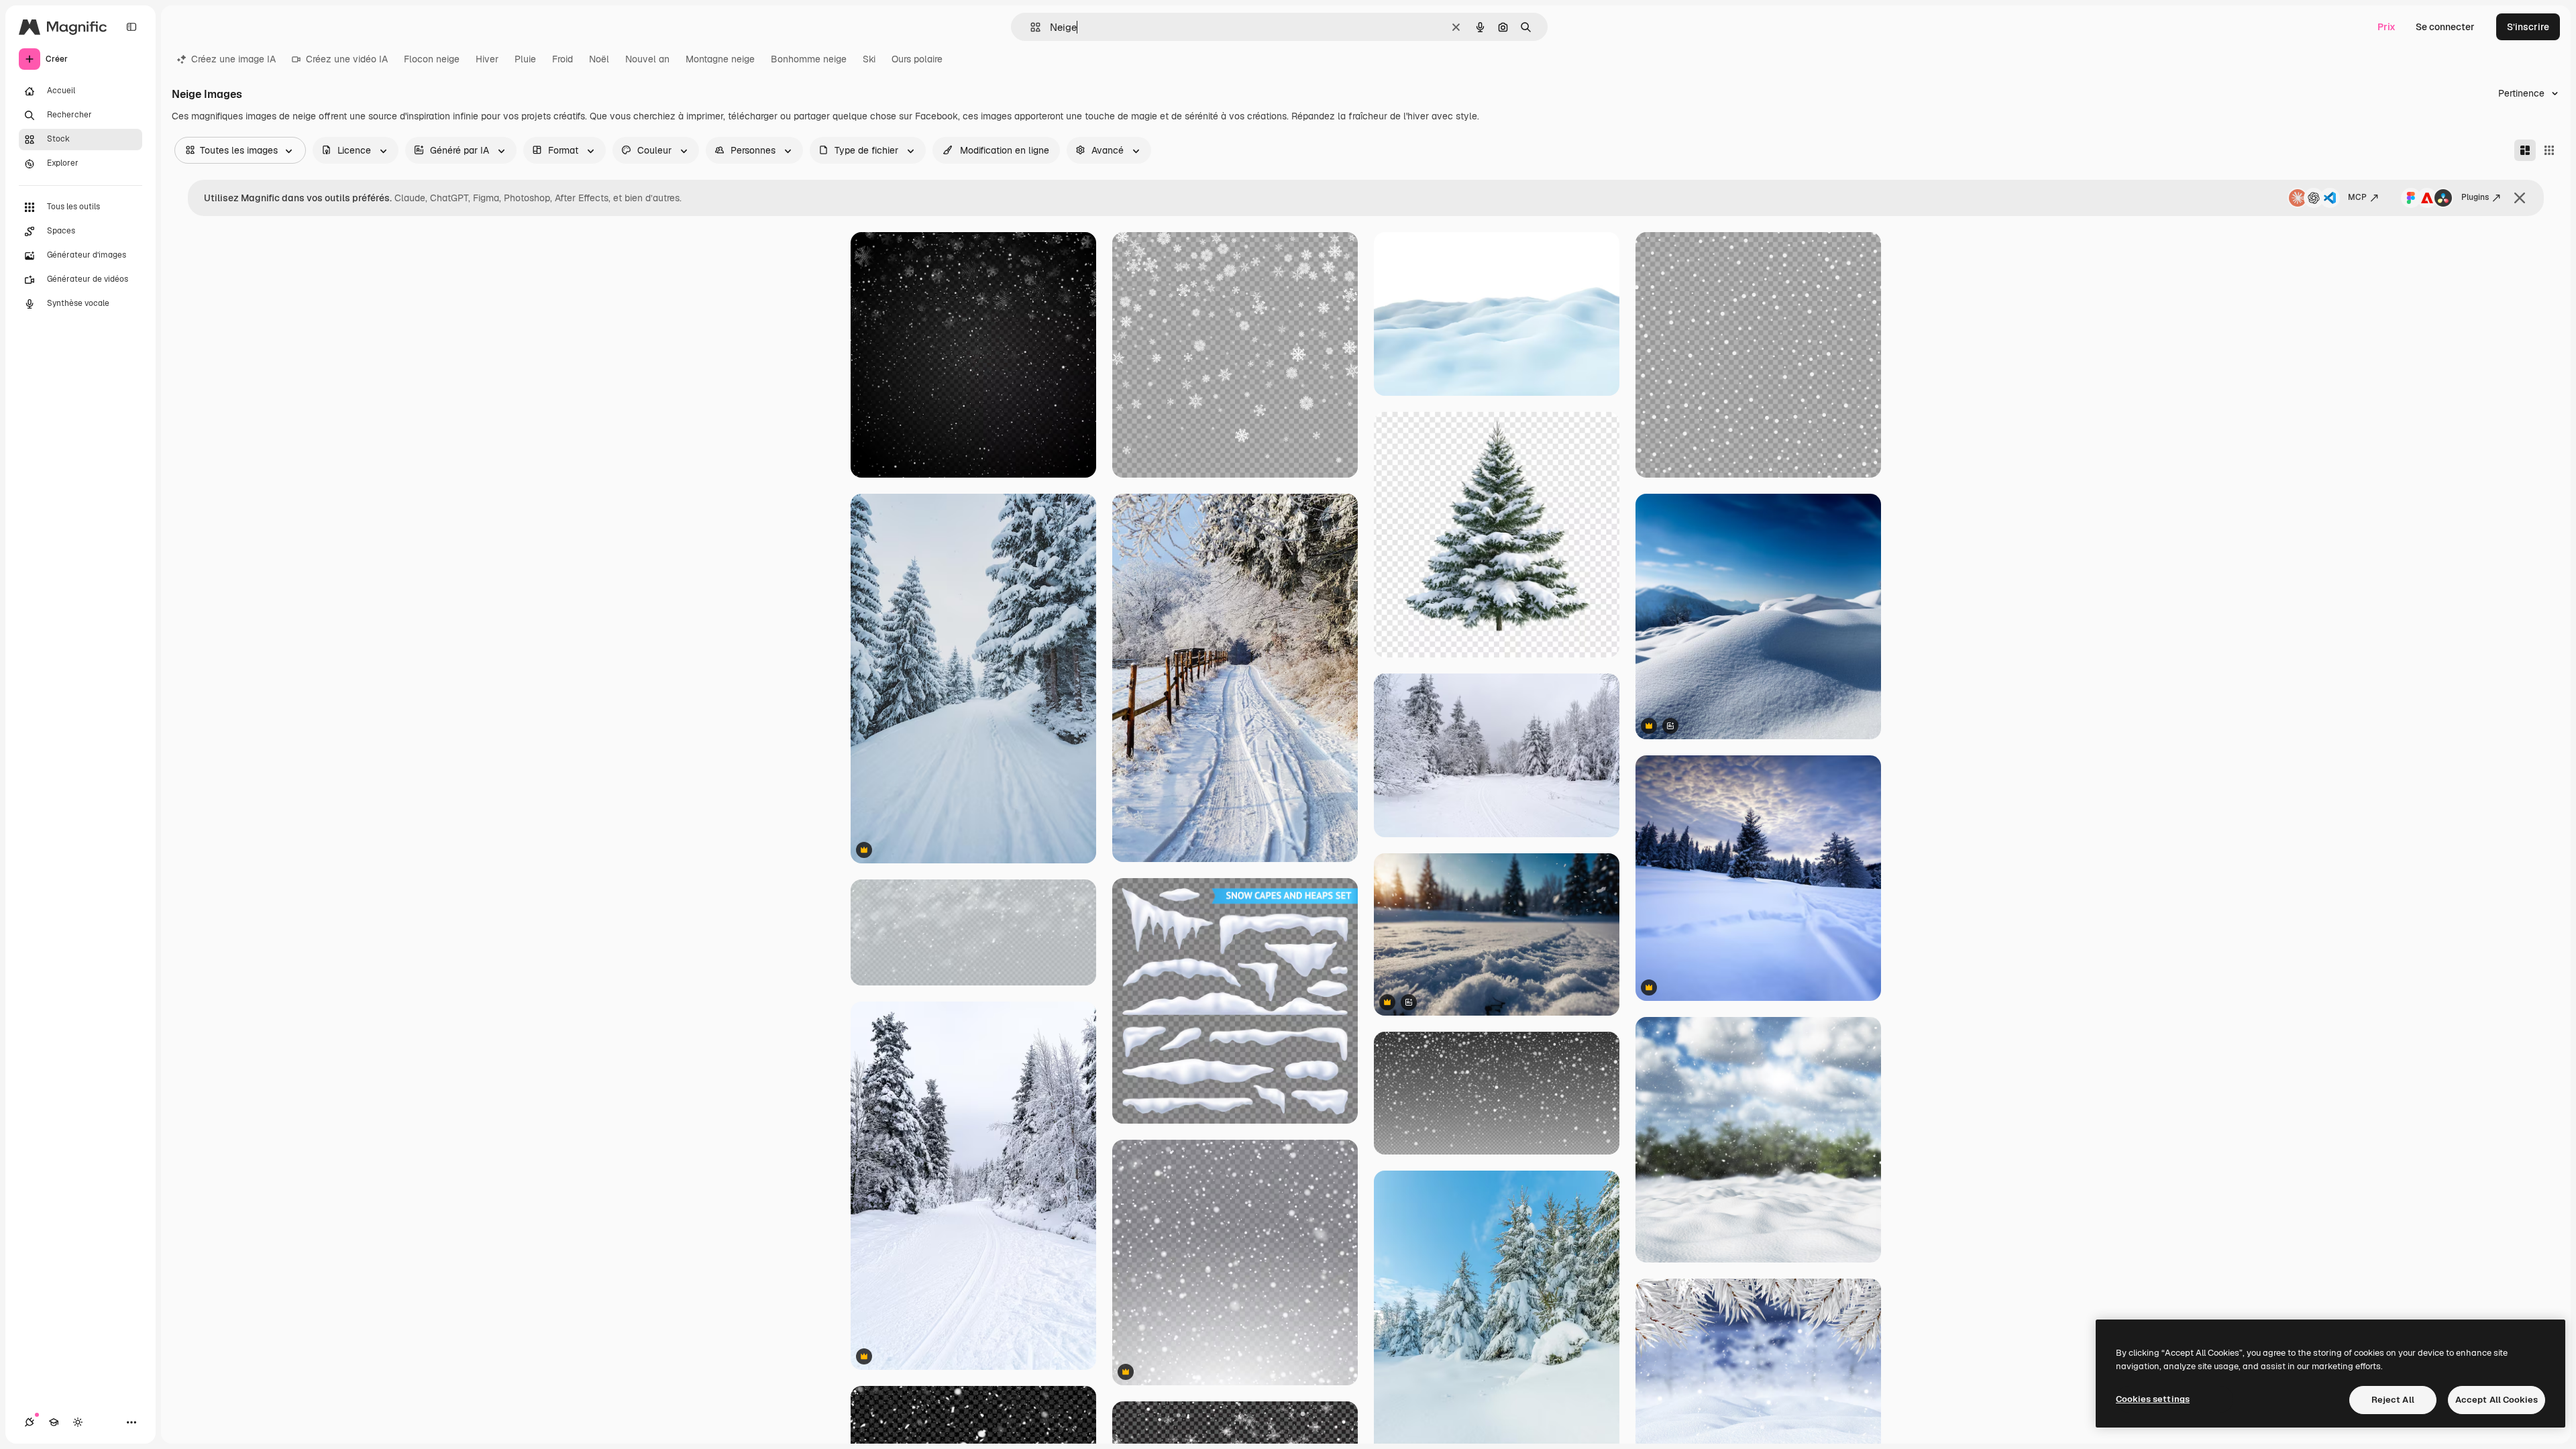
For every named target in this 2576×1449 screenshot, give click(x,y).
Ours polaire (917, 59)
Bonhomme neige (809, 59)
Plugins (2475, 197)
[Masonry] (2525, 150)
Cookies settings (2153, 1399)
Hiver (487, 59)
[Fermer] (2520, 198)
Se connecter (2445, 27)
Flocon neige (432, 59)
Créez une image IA (233, 59)
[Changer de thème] (78, 1422)
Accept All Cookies (2497, 1400)
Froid (562, 59)
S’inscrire (2528, 27)
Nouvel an (647, 59)
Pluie (525, 59)
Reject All (2393, 1400)
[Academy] (54, 1422)
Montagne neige (720, 59)
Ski (869, 59)
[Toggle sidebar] (131, 27)
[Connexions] (30, 1422)
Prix (2386, 27)
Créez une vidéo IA (347, 59)
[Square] (2549, 150)
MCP (2357, 197)
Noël (599, 59)
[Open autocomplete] (1030, 27)
